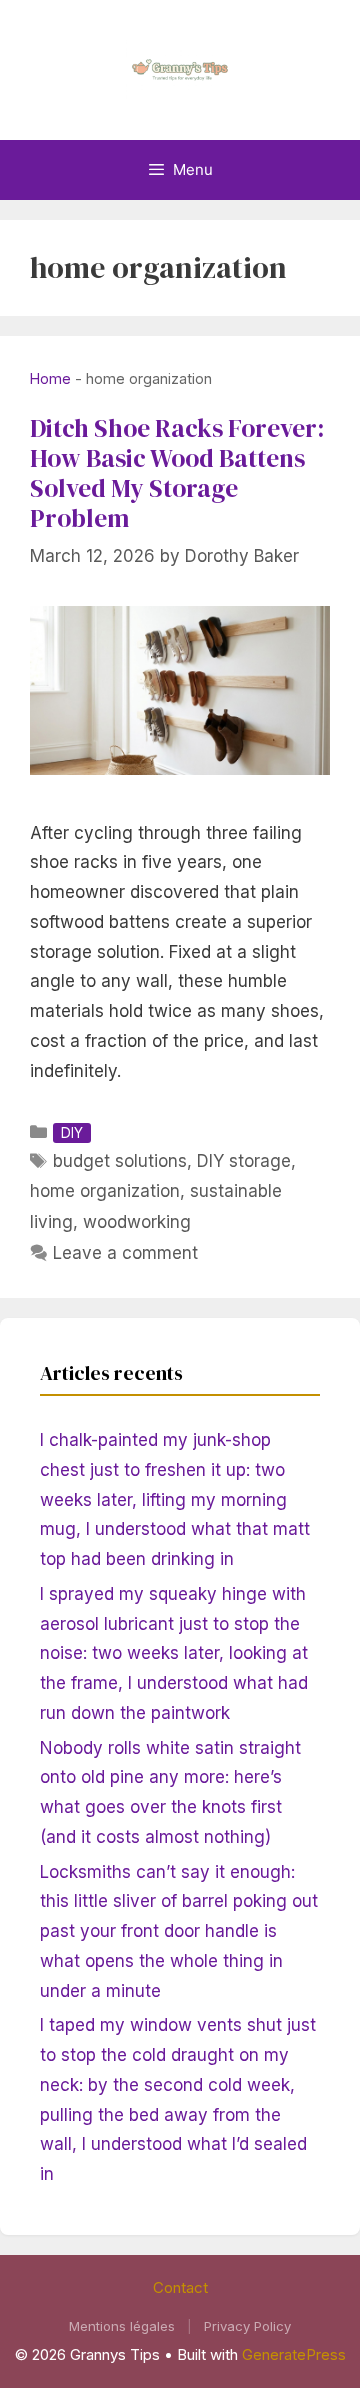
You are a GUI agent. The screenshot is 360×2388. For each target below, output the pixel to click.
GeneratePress (294, 2354)
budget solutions (120, 1161)
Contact (180, 2287)
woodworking (137, 1222)
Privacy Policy (247, 2326)
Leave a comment (125, 1253)
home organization (105, 1191)
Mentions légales (122, 2326)
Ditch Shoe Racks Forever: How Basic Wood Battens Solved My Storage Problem (177, 473)
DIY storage (244, 1161)
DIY (72, 1133)
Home (50, 378)
